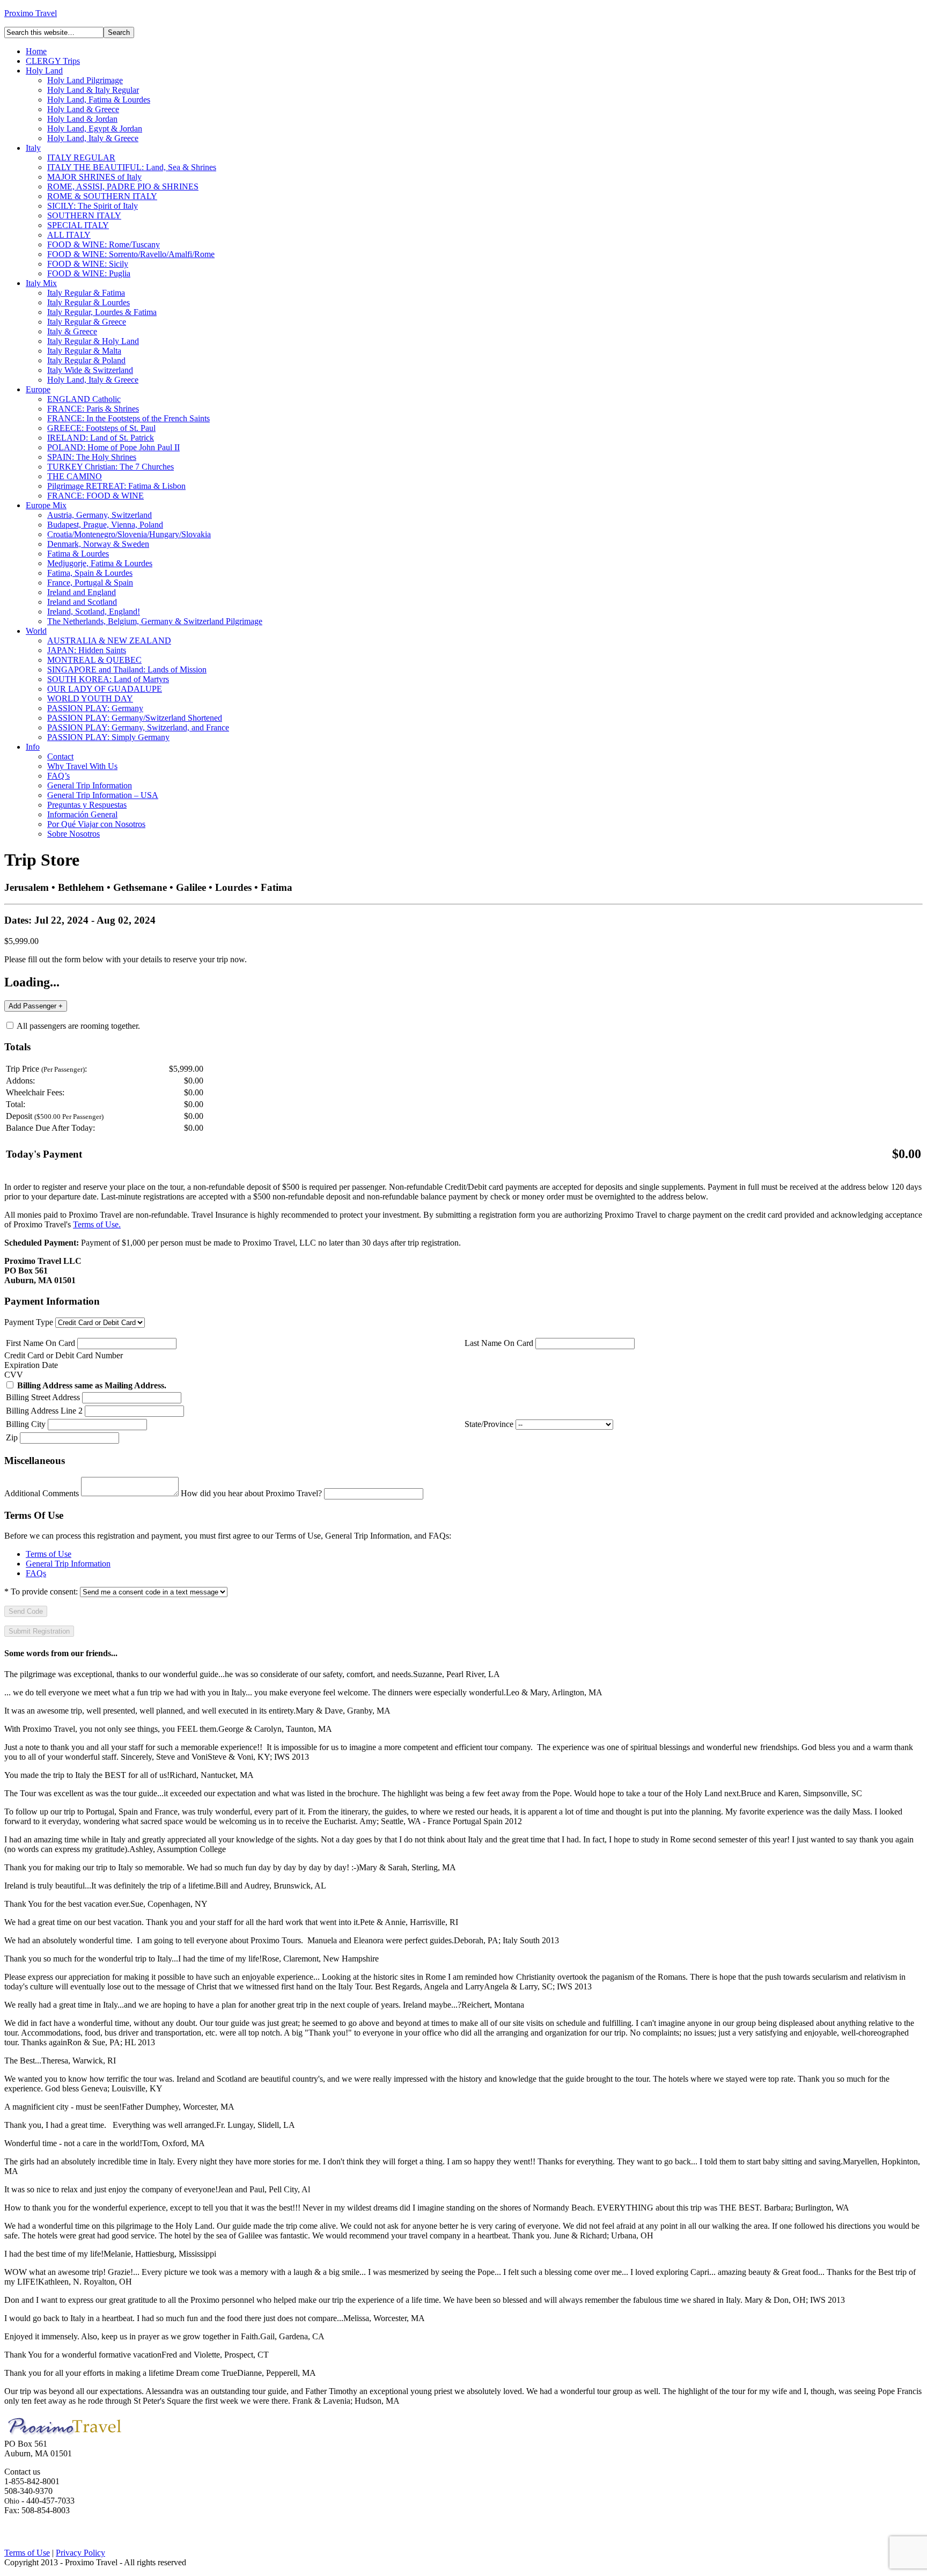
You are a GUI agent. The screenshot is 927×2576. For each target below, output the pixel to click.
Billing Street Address (43, 1397)
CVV (14, 1375)
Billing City (26, 1424)
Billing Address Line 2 (44, 1411)
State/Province (489, 1424)
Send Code (26, 1611)
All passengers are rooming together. (78, 1026)
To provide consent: (41, 1591)
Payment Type (29, 1322)
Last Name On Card (499, 1343)
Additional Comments (42, 1493)
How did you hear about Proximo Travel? (251, 1493)
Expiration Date (31, 1365)
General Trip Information (68, 1564)
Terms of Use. (97, 1224)
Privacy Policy (80, 2553)
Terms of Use (49, 1554)
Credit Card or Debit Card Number (64, 1355)
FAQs (36, 1573)
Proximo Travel (31, 13)
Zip (12, 1437)
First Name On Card (41, 1343)
